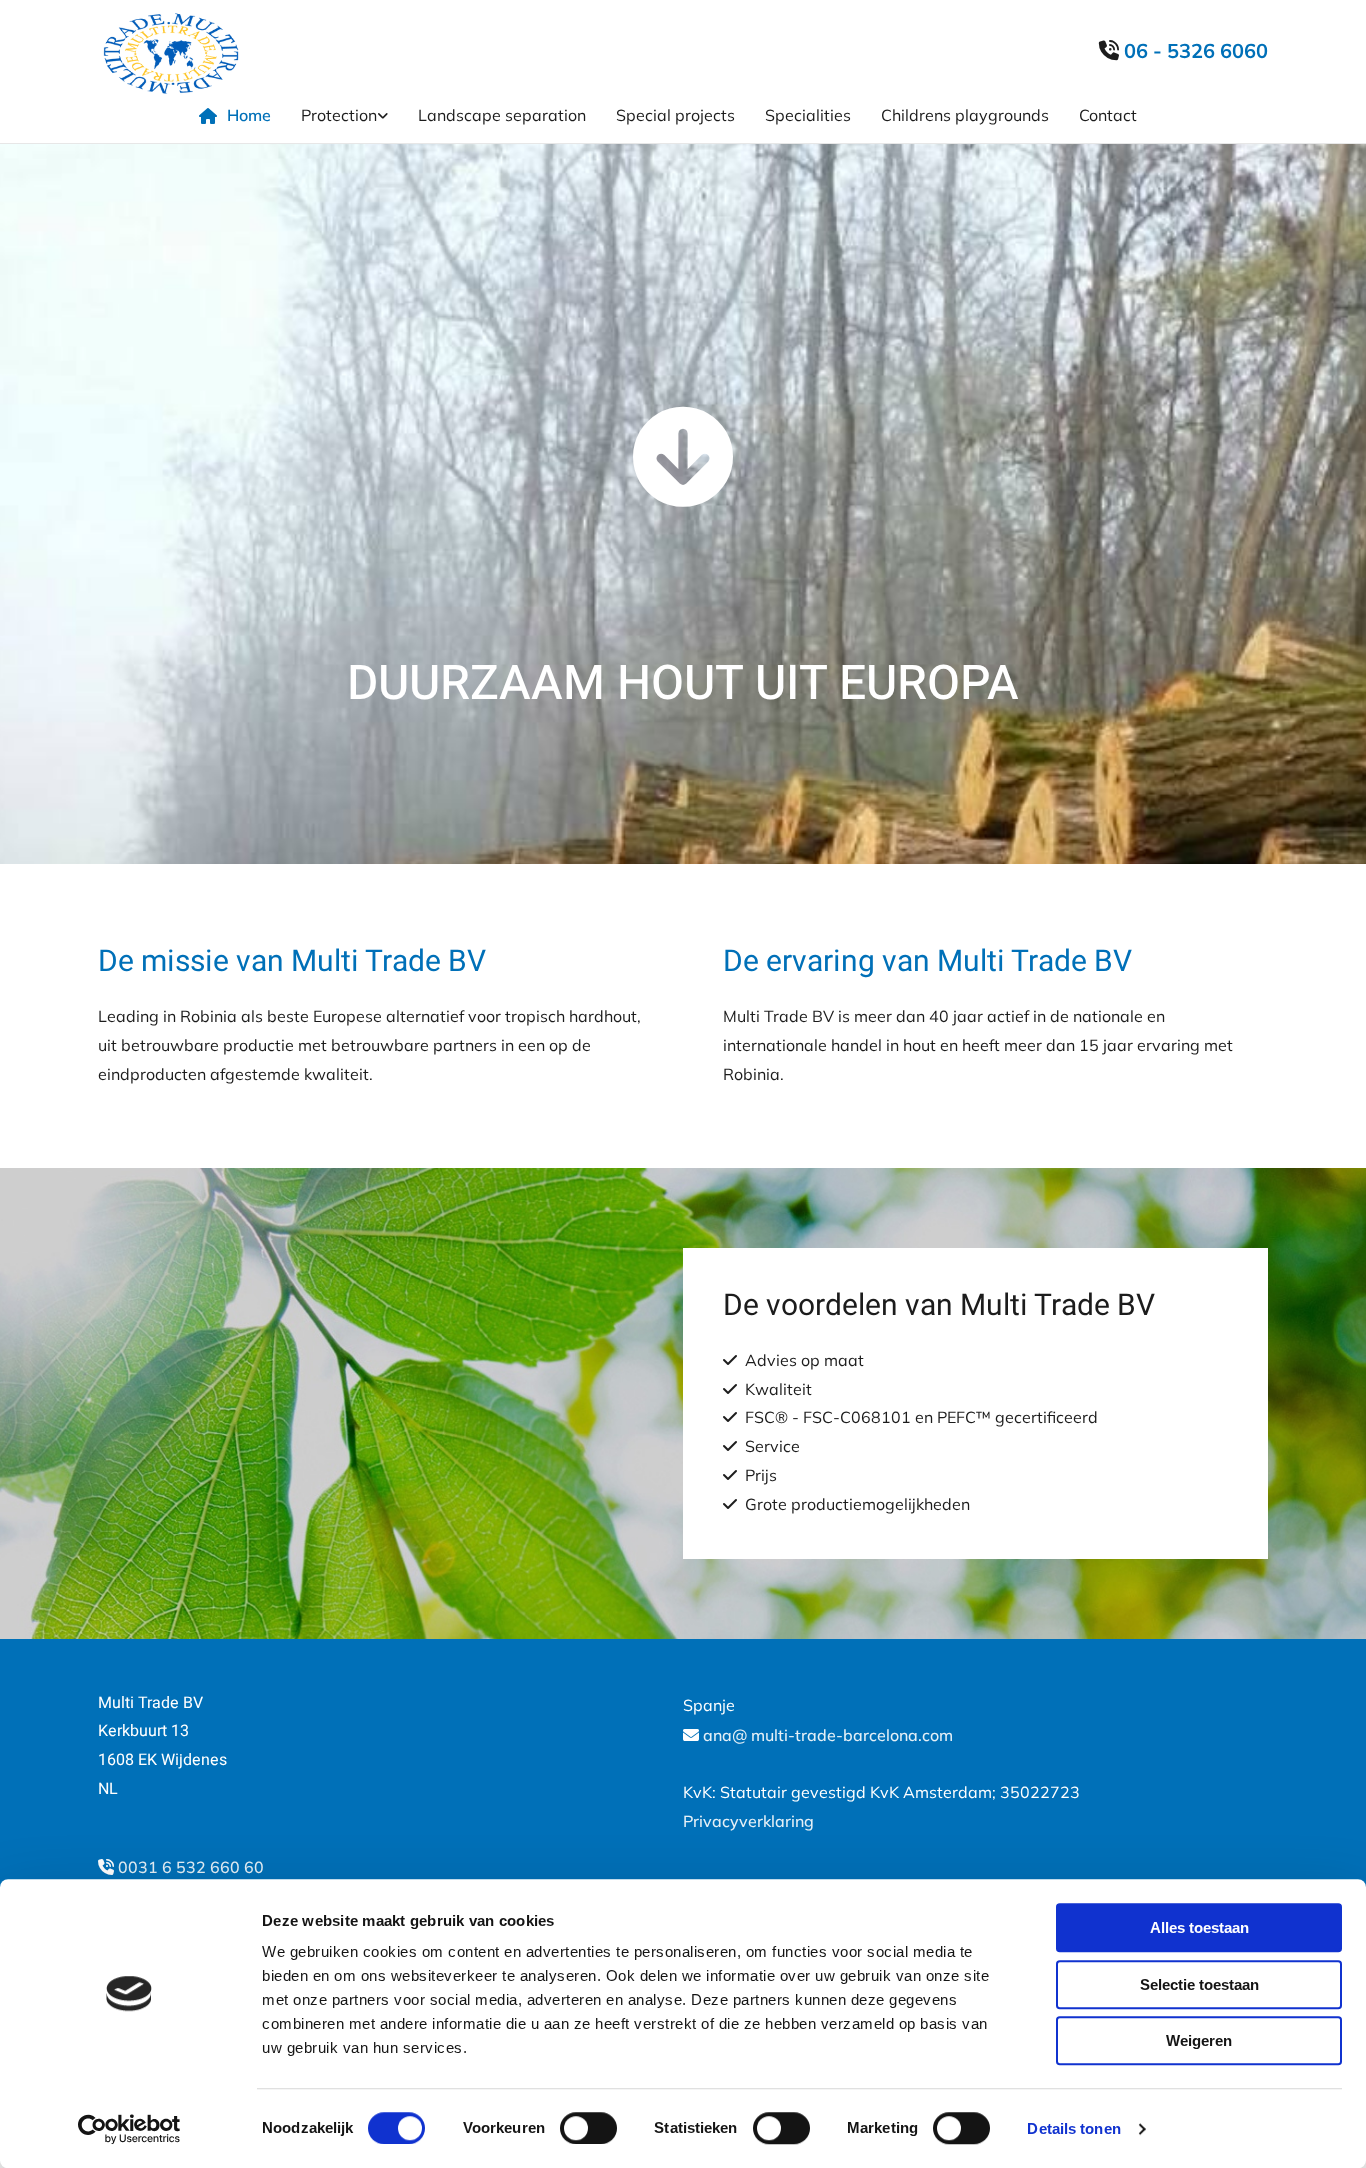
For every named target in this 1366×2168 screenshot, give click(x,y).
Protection (339, 115)
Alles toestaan (1199, 1927)
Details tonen (1073, 2128)
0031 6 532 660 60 (191, 1867)
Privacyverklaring (748, 1821)
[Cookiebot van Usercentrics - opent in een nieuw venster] (129, 2129)
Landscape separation (502, 115)
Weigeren (1199, 2040)
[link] (359, 115)
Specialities (808, 115)
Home (249, 115)
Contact (1108, 115)
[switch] (588, 2128)
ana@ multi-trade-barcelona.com (828, 1735)
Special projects (675, 115)
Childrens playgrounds (965, 115)
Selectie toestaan (1199, 1984)
